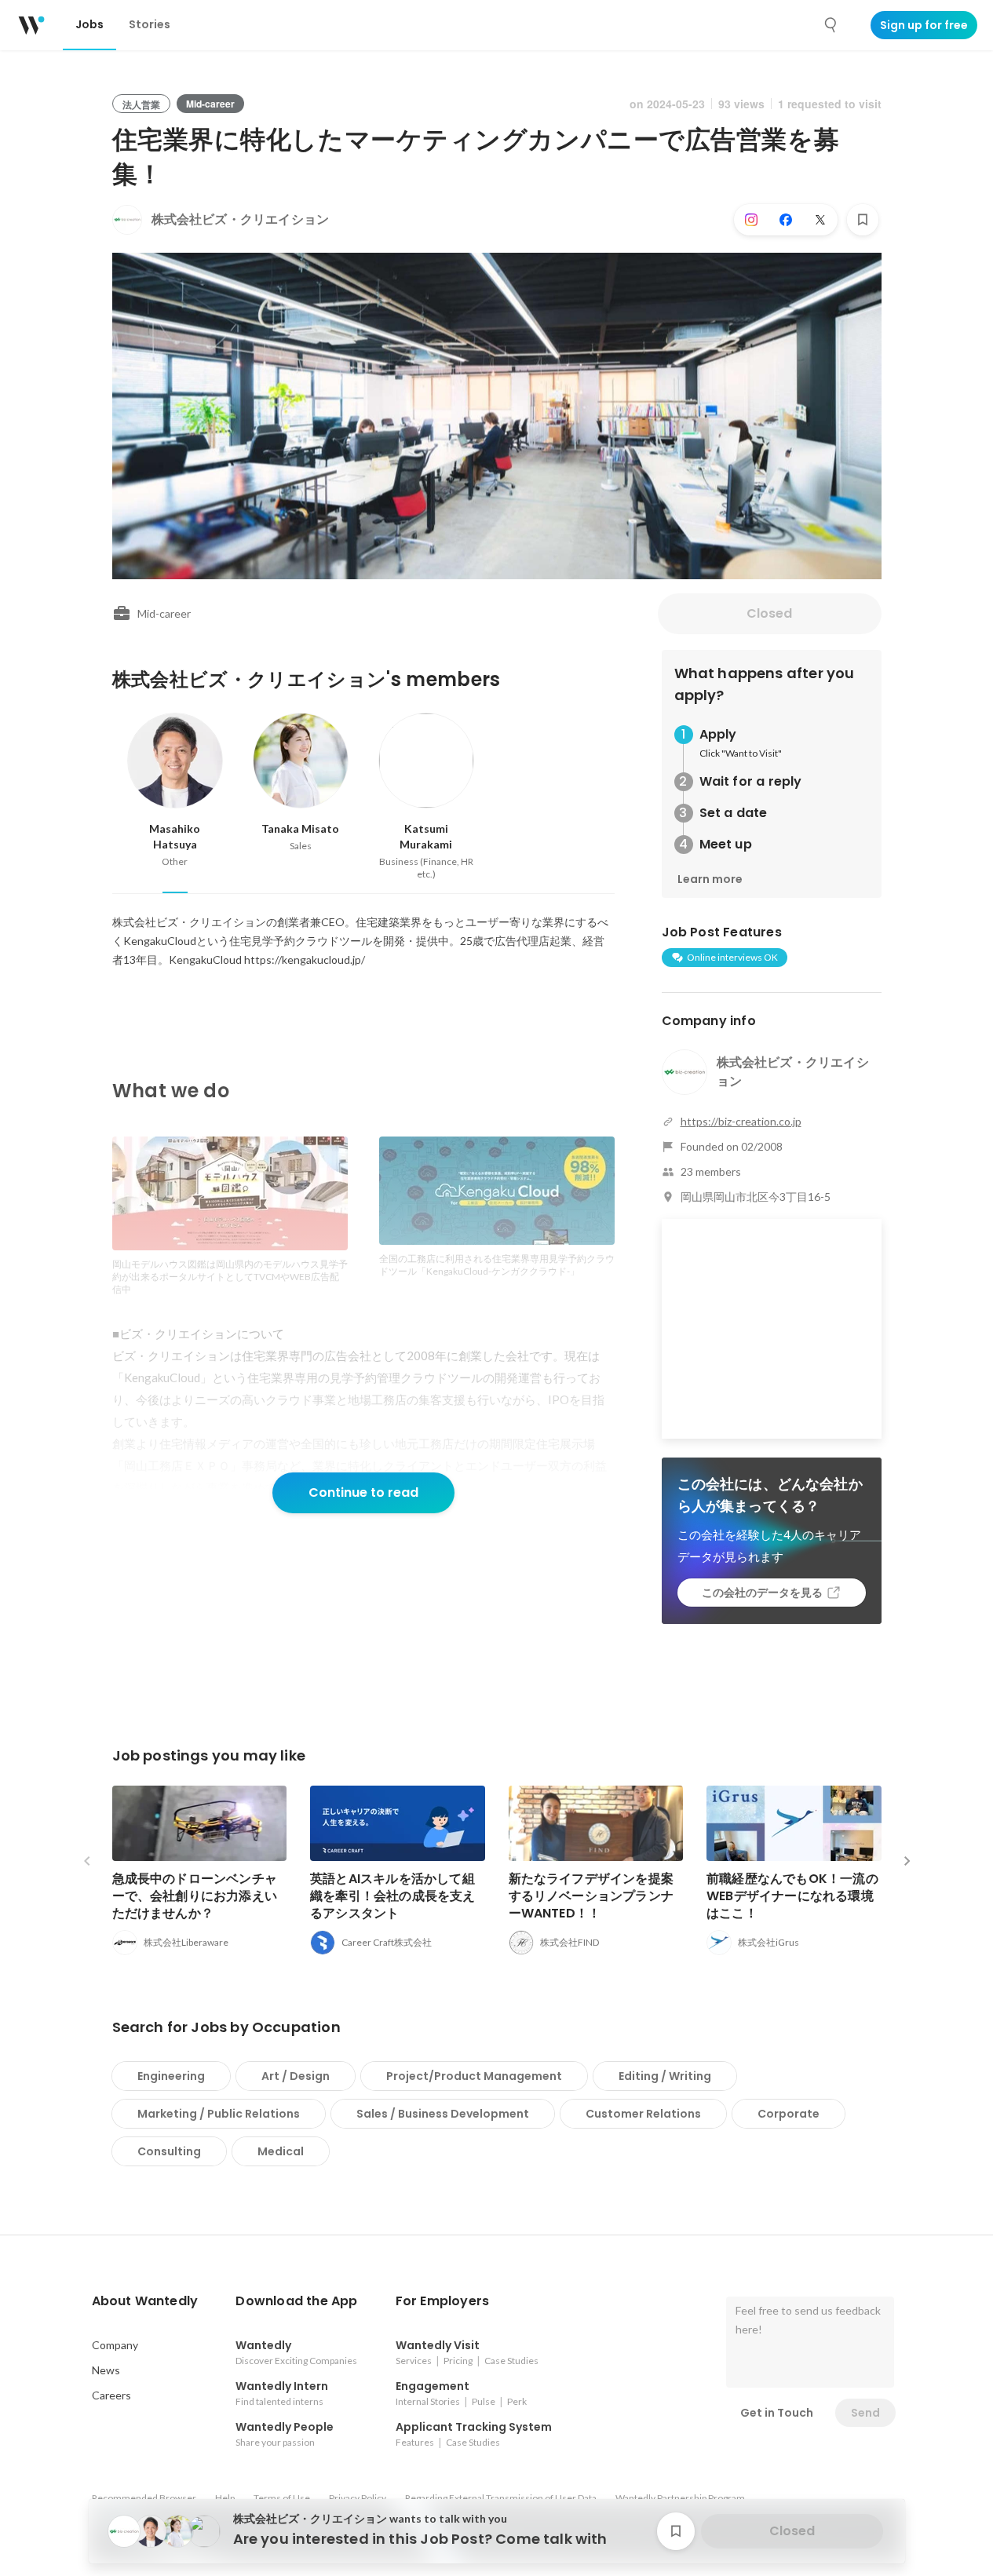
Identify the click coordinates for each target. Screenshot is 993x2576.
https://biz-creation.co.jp (741, 1121)
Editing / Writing (665, 2076)
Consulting (169, 2151)
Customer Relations (643, 2114)
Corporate (789, 2114)
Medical (281, 2151)
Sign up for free (924, 25)
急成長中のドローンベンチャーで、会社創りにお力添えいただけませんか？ (195, 1896)
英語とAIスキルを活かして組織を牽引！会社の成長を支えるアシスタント (393, 1896)
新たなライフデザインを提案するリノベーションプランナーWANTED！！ (591, 1896)
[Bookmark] (863, 220)
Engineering (171, 2076)
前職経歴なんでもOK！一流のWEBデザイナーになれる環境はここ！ (792, 1896)
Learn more (710, 879)
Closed (769, 613)
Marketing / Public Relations (219, 2114)
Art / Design (296, 2076)
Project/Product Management (474, 2076)
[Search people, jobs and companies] (831, 25)
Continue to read (363, 1492)
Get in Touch (777, 2413)
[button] (145, 2301)
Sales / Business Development (443, 2114)
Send (865, 2413)
